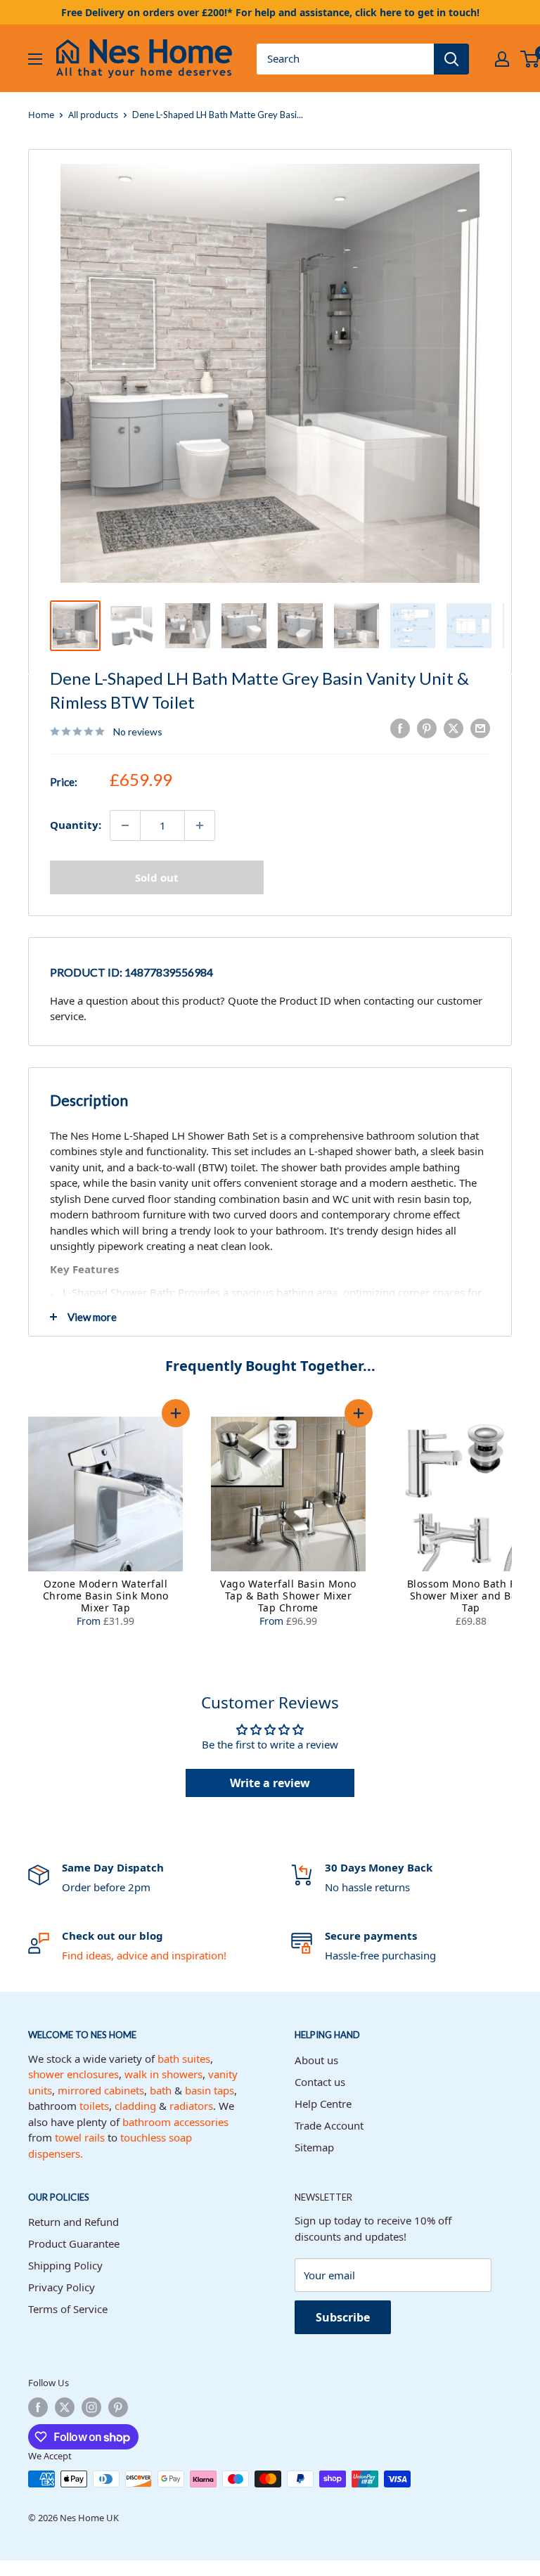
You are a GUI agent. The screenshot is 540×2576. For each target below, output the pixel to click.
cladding (135, 2106)
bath (161, 2090)
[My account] (502, 59)
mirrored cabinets (101, 2090)
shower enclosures (73, 2074)
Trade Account (329, 2125)
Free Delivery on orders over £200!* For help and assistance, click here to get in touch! (270, 12)
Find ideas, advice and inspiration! (144, 1955)
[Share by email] (480, 728)
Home (41, 115)
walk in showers (163, 2074)
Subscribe (343, 2317)
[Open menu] (35, 59)
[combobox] (345, 59)
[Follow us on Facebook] (38, 2407)
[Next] (526, 1524)
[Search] (451, 59)
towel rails (80, 2137)
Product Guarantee (74, 2243)
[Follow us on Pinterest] (118, 2407)
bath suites (184, 2059)
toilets (94, 2106)
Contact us (320, 2082)
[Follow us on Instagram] (91, 2407)
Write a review (270, 1783)
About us (316, 2060)
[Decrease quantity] (125, 825)
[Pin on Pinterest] (427, 728)
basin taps (210, 2090)
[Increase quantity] (200, 825)
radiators (191, 2106)
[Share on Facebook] (400, 728)
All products (93, 115)
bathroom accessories (175, 2122)
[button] (176, 1413)
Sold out (157, 877)
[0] (531, 59)
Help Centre (323, 2104)
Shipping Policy (65, 2265)
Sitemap (314, 2147)
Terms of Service (68, 2309)
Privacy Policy (62, 2287)
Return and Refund (73, 2222)
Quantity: (76, 825)
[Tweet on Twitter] (454, 728)
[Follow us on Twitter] (65, 2407)
